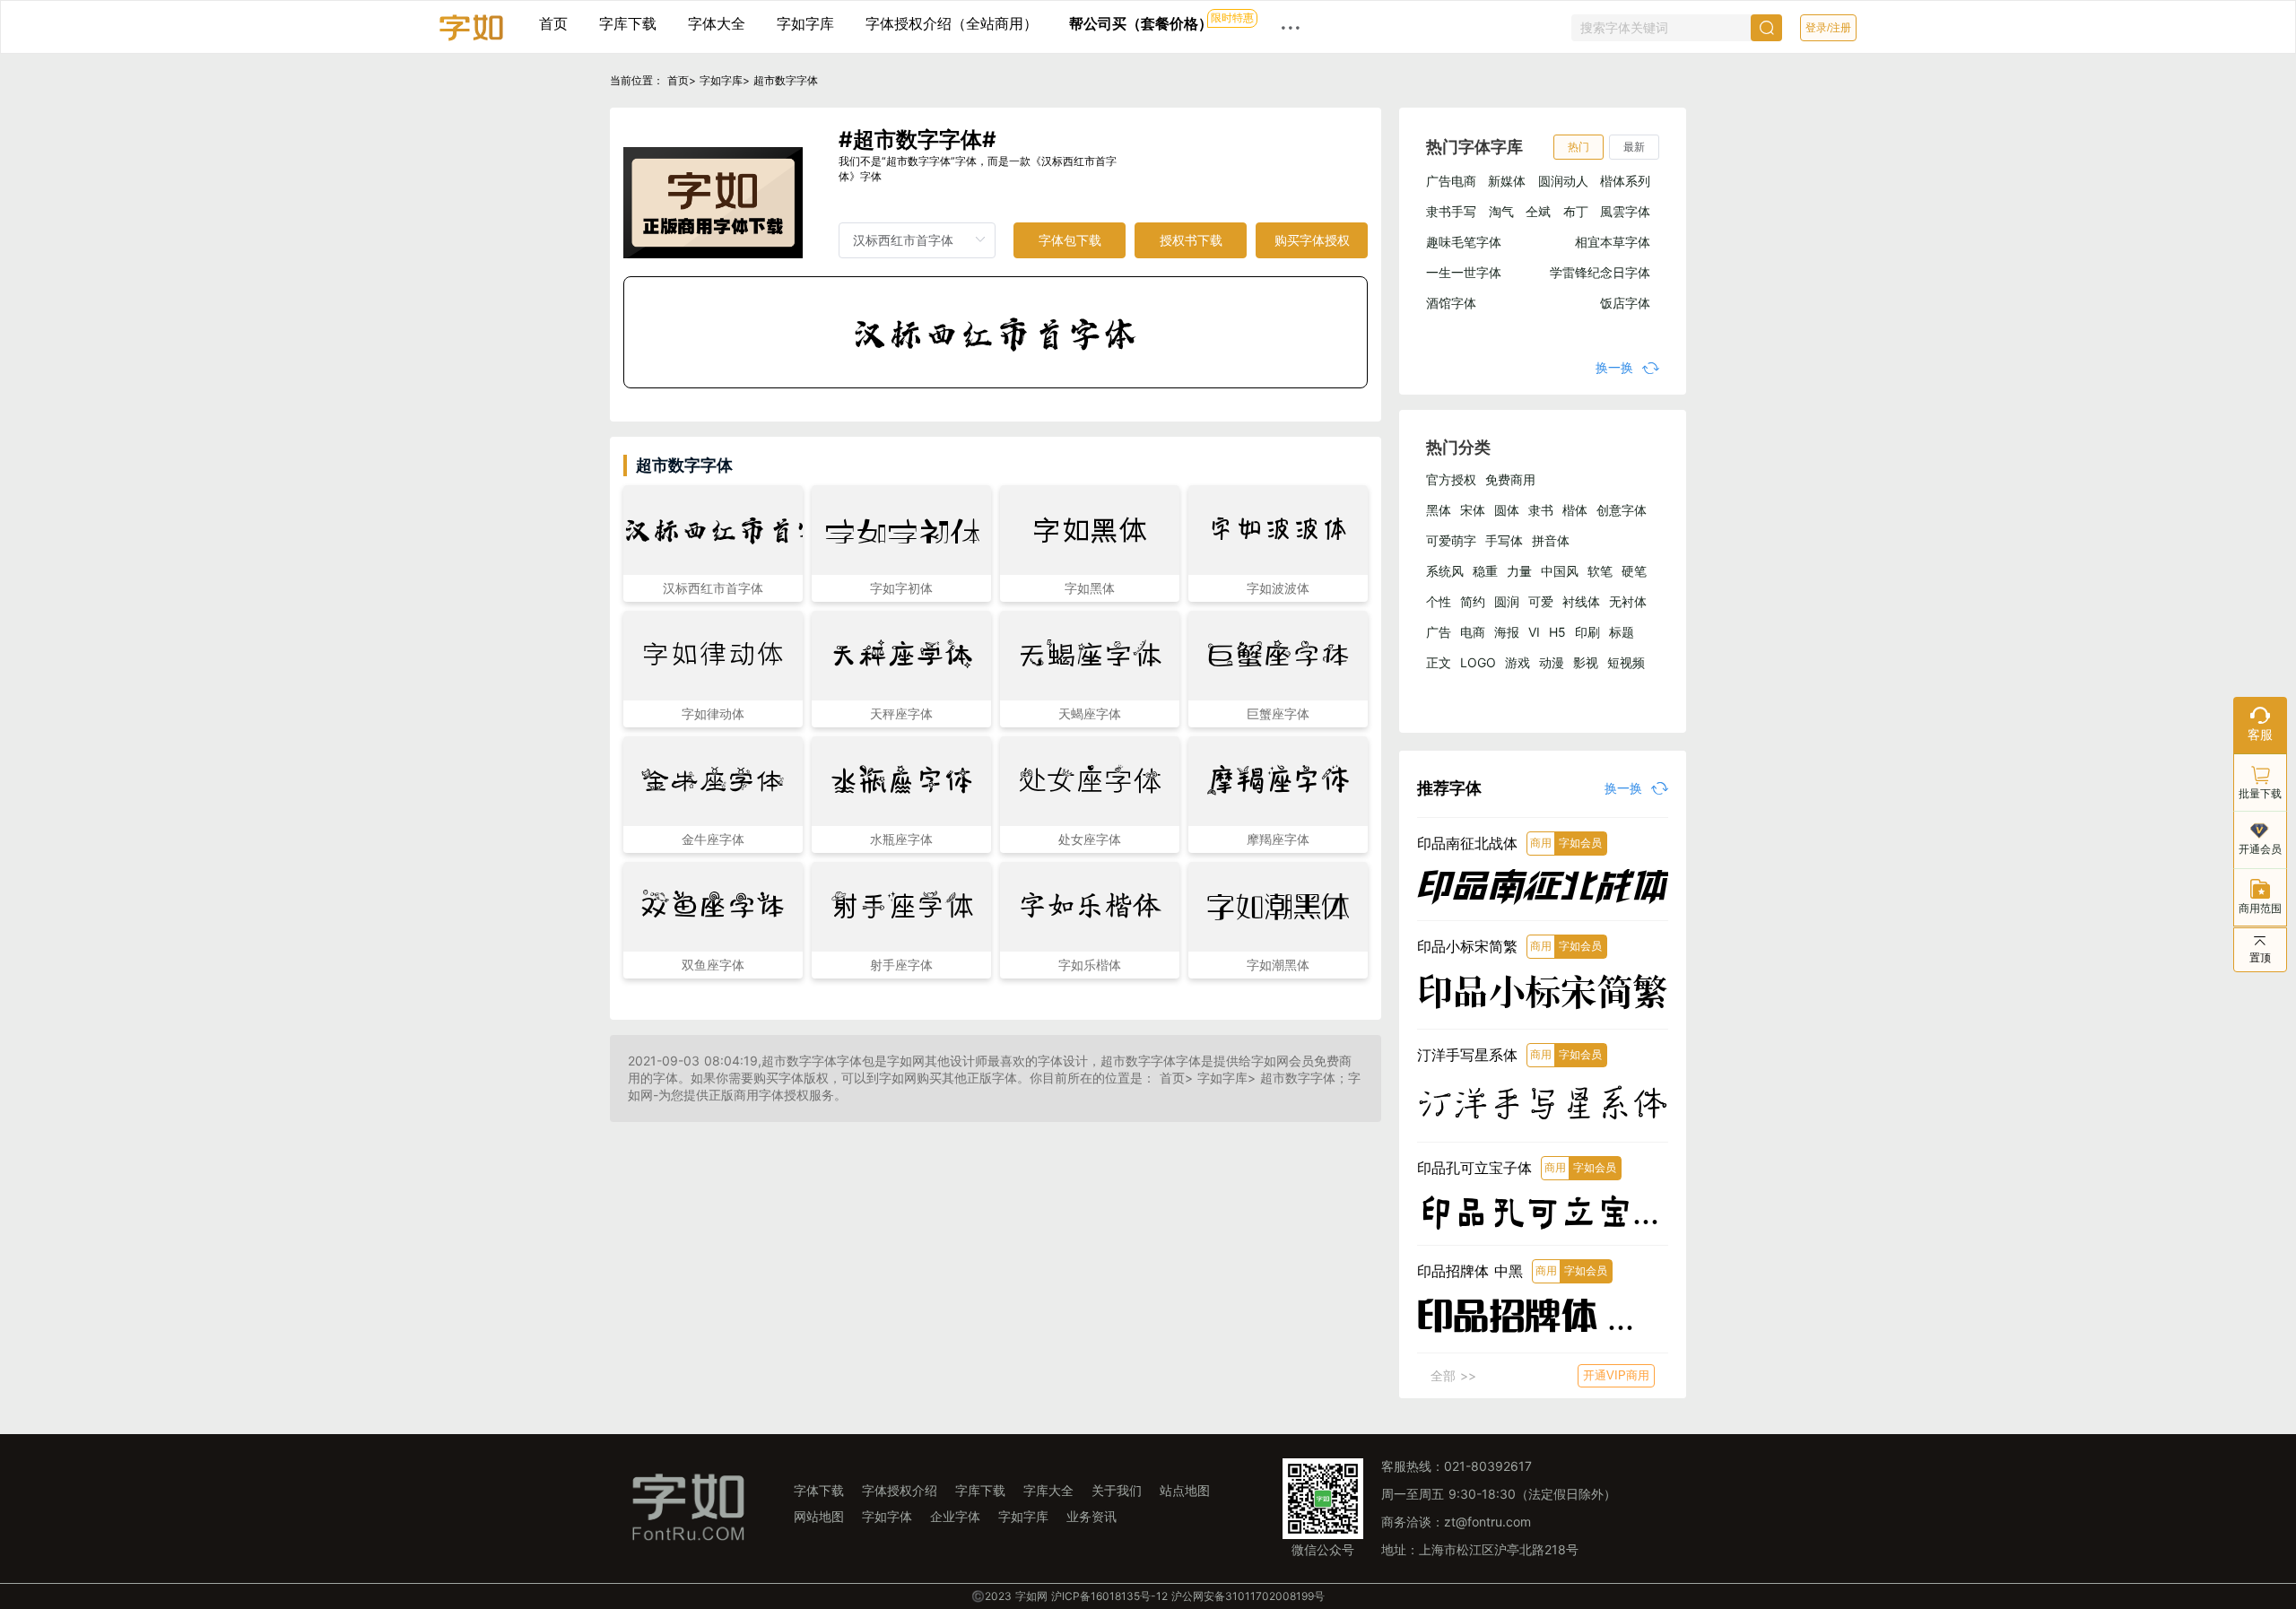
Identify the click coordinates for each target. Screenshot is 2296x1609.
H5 (1557, 632)
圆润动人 (1563, 181)
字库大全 (1048, 1490)
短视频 (1626, 662)
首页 (553, 23)
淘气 (1501, 211)
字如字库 (805, 23)
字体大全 (717, 23)
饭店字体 (1625, 303)
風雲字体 (1625, 211)
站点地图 (1185, 1490)
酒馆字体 (1451, 303)
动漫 (1552, 662)
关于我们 (1117, 1490)
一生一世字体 (1464, 272)
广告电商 (1451, 181)
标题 (1622, 632)
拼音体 (1551, 540)
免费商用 (1510, 479)
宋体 (1473, 510)
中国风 (1560, 571)
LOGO (1478, 662)
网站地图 (819, 1516)
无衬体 (1628, 601)
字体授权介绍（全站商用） (952, 23)
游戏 (1518, 662)
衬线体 (1581, 601)
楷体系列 (1625, 181)
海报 (1507, 632)
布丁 (1576, 211)
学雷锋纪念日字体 (1600, 272)
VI (1534, 632)
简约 (1473, 601)
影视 (1586, 662)
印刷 (1587, 632)
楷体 (1575, 510)
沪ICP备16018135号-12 (1109, 1596)
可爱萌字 (1451, 540)
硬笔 (1634, 571)
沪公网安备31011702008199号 (1248, 1596)
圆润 (1507, 601)
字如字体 (887, 1516)
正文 (1439, 662)
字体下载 (819, 1490)
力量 (1519, 571)
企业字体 (955, 1516)
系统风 (1445, 571)
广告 (1439, 632)
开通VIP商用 (1616, 1375)
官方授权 (1451, 479)
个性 (1439, 601)
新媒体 (1507, 181)
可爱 (1541, 601)
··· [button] (1291, 27)
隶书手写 (1451, 211)
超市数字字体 (786, 80)
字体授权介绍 (900, 1490)
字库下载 (628, 23)
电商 (1473, 632)
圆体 (1507, 510)
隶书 (1541, 510)
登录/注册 (1828, 28)
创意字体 (1622, 510)
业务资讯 (1091, 1516)
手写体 (1504, 540)
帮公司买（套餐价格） (1141, 23)
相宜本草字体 (1613, 242)
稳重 (1485, 571)
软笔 (1600, 571)
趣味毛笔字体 (1464, 242)
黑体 (1439, 510)
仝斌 (1538, 211)
